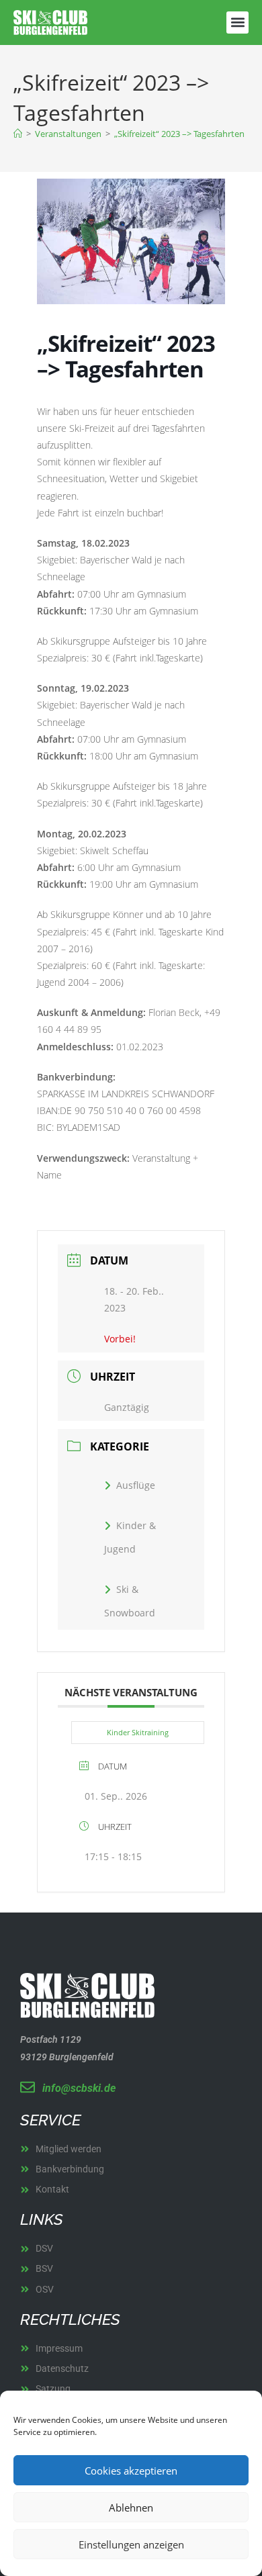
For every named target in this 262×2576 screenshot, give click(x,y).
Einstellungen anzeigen (131, 2544)
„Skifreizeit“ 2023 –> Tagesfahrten (179, 134)
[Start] (18, 134)
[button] (237, 22)
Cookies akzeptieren (131, 2471)
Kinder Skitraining (138, 1732)
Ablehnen (131, 2508)
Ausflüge (136, 1485)
